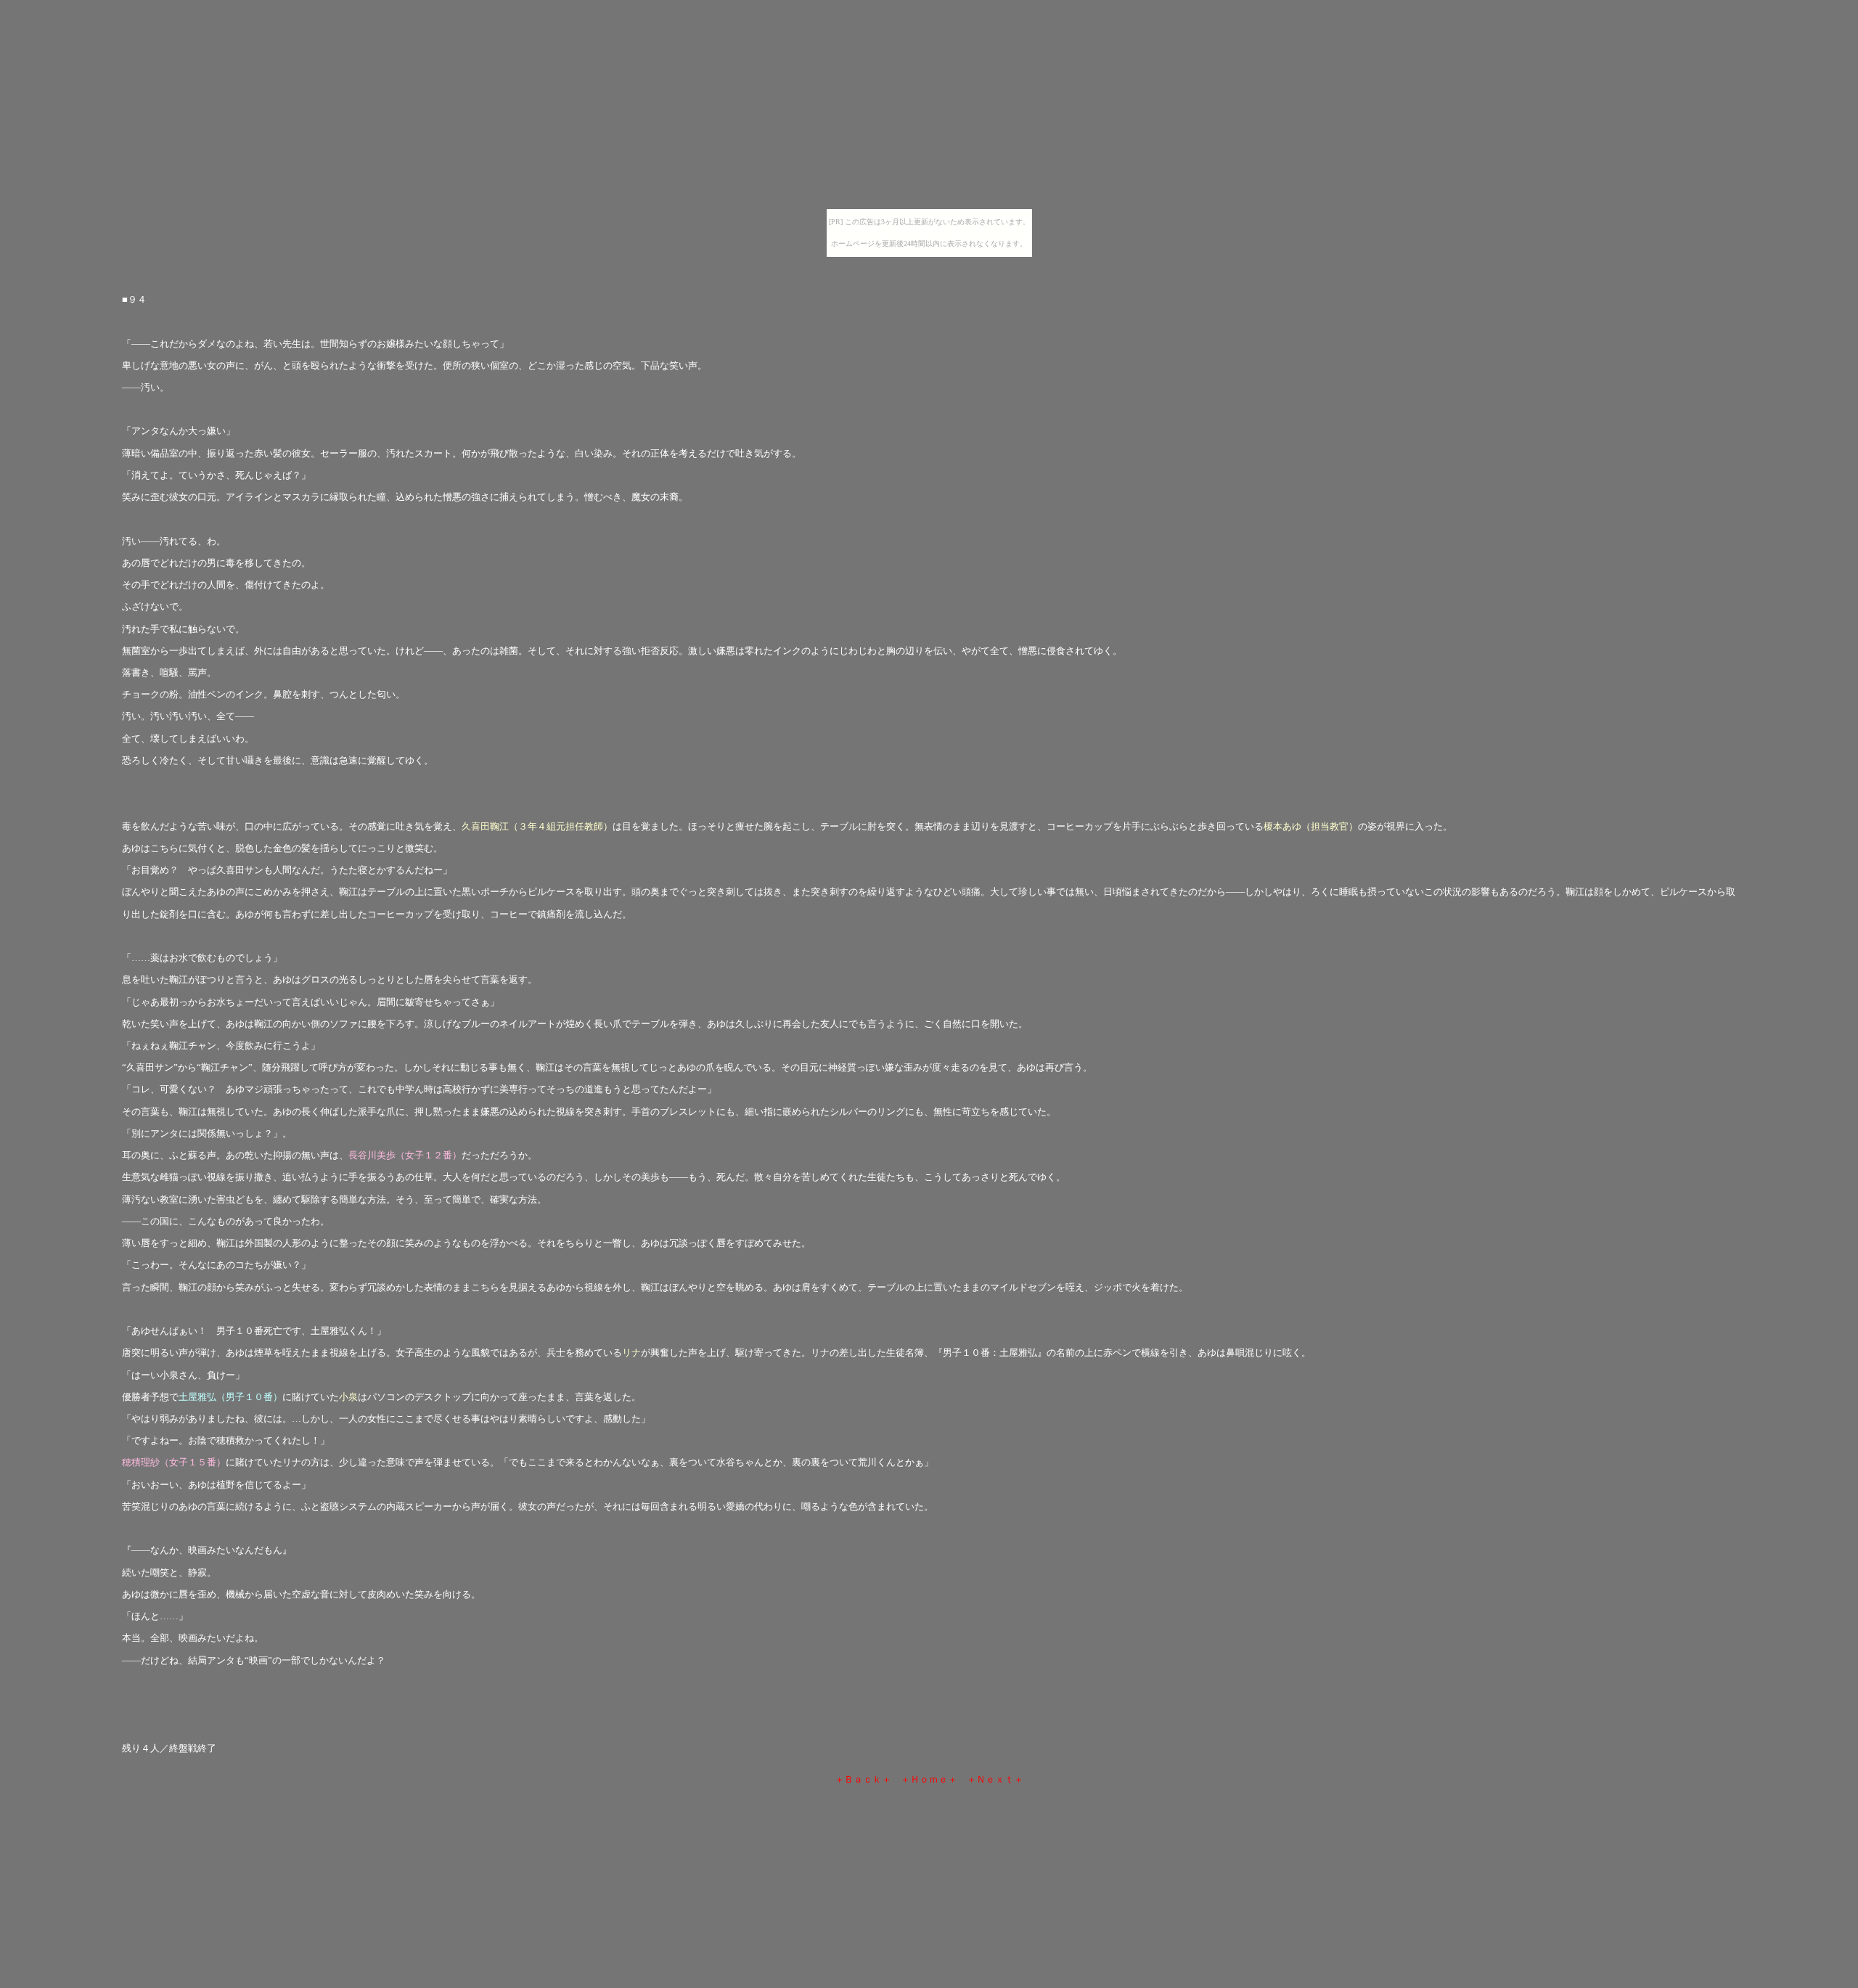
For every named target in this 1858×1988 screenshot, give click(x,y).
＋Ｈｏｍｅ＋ (929, 1779)
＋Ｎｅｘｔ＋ (995, 1779)
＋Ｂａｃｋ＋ (863, 1779)
